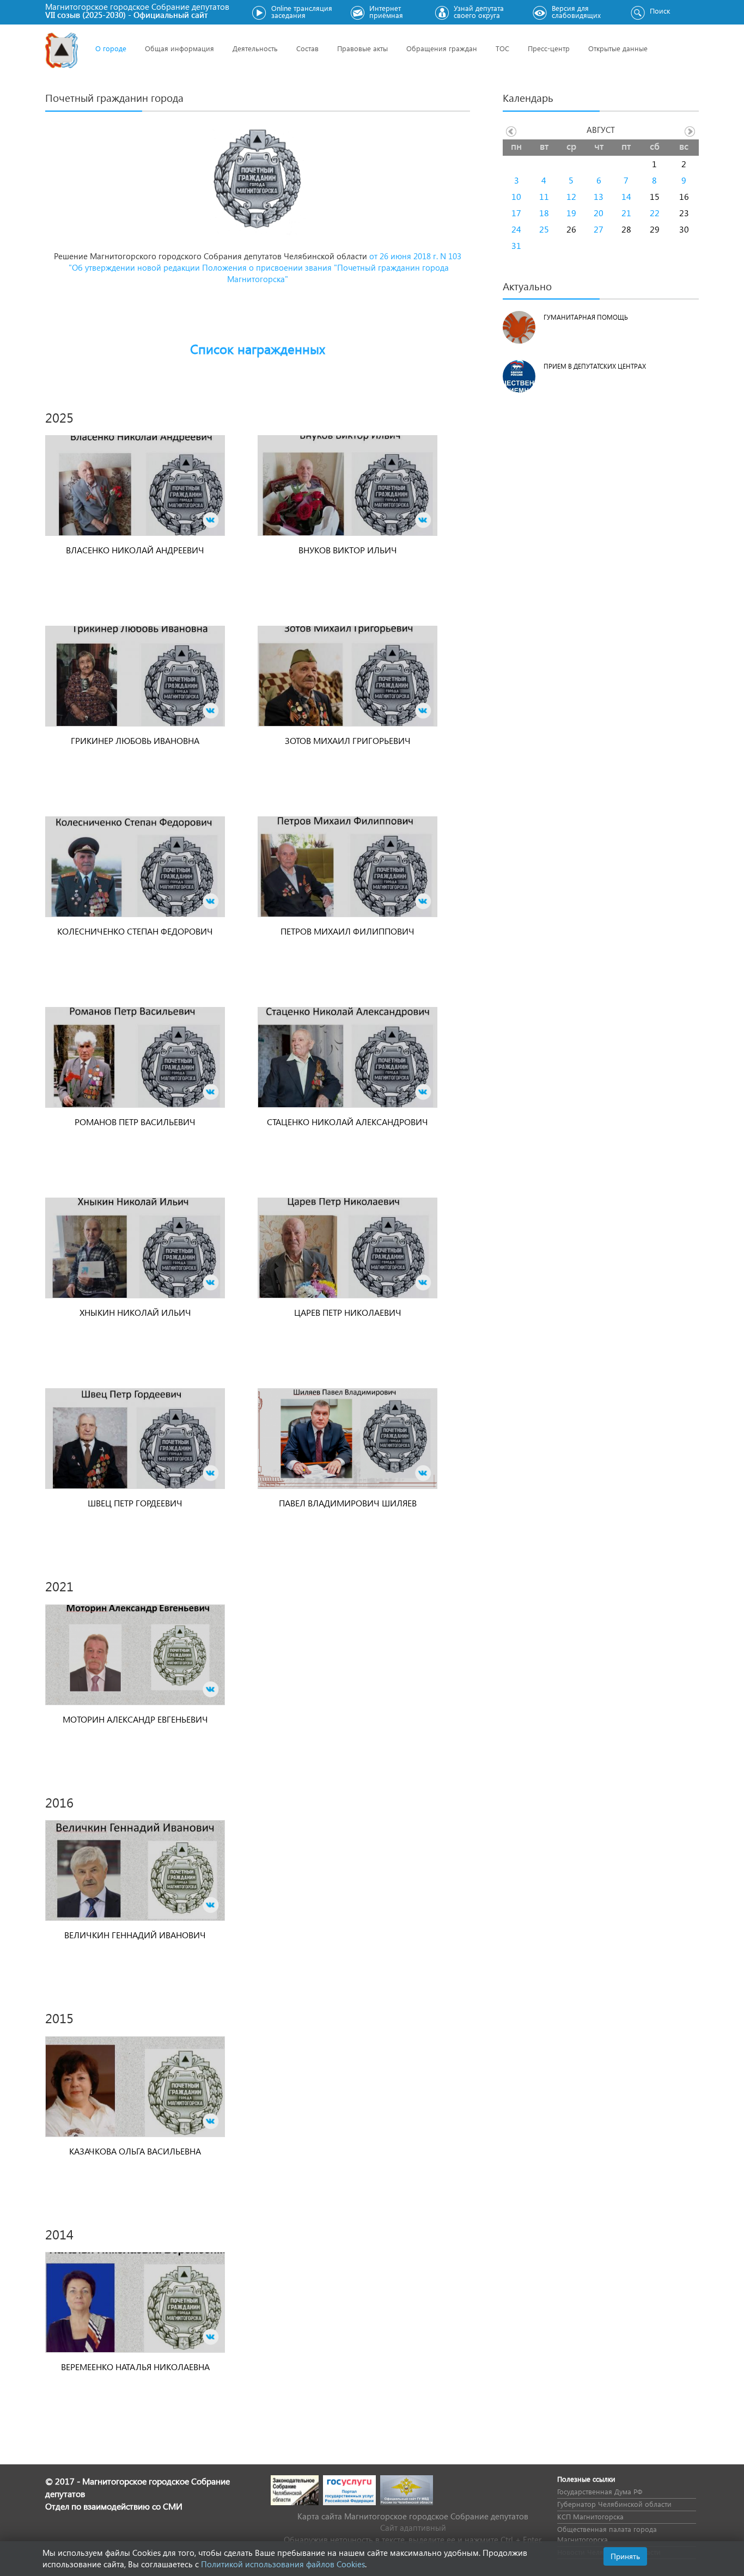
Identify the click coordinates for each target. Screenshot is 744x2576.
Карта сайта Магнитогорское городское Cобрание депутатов (413, 2516)
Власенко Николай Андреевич (135, 550)
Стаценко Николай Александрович (347, 1122)
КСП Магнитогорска (590, 2516)
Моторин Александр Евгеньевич (135, 1719)
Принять (625, 2556)
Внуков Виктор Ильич (348, 550)
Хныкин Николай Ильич (135, 1312)
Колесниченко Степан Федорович (135, 931)
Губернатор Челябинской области (614, 2504)
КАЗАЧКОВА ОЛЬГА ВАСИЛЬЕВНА (135, 2151)
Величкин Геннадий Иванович (135, 1935)
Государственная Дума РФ (600, 2491)
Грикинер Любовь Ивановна (135, 740)
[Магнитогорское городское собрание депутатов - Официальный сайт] (62, 50)
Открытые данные (618, 48)
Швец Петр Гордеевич (135, 1503)
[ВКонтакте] (211, 520)
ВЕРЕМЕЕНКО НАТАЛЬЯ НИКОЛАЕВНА (135, 2367)
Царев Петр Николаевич (348, 1312)
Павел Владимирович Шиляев (348, 1503)
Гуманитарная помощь (586, 317)
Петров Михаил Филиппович (347, 931)
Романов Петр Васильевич (135, 1122)
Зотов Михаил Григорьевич (348, 740)
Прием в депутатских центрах (595, 366)
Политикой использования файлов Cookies (283, 2564)
